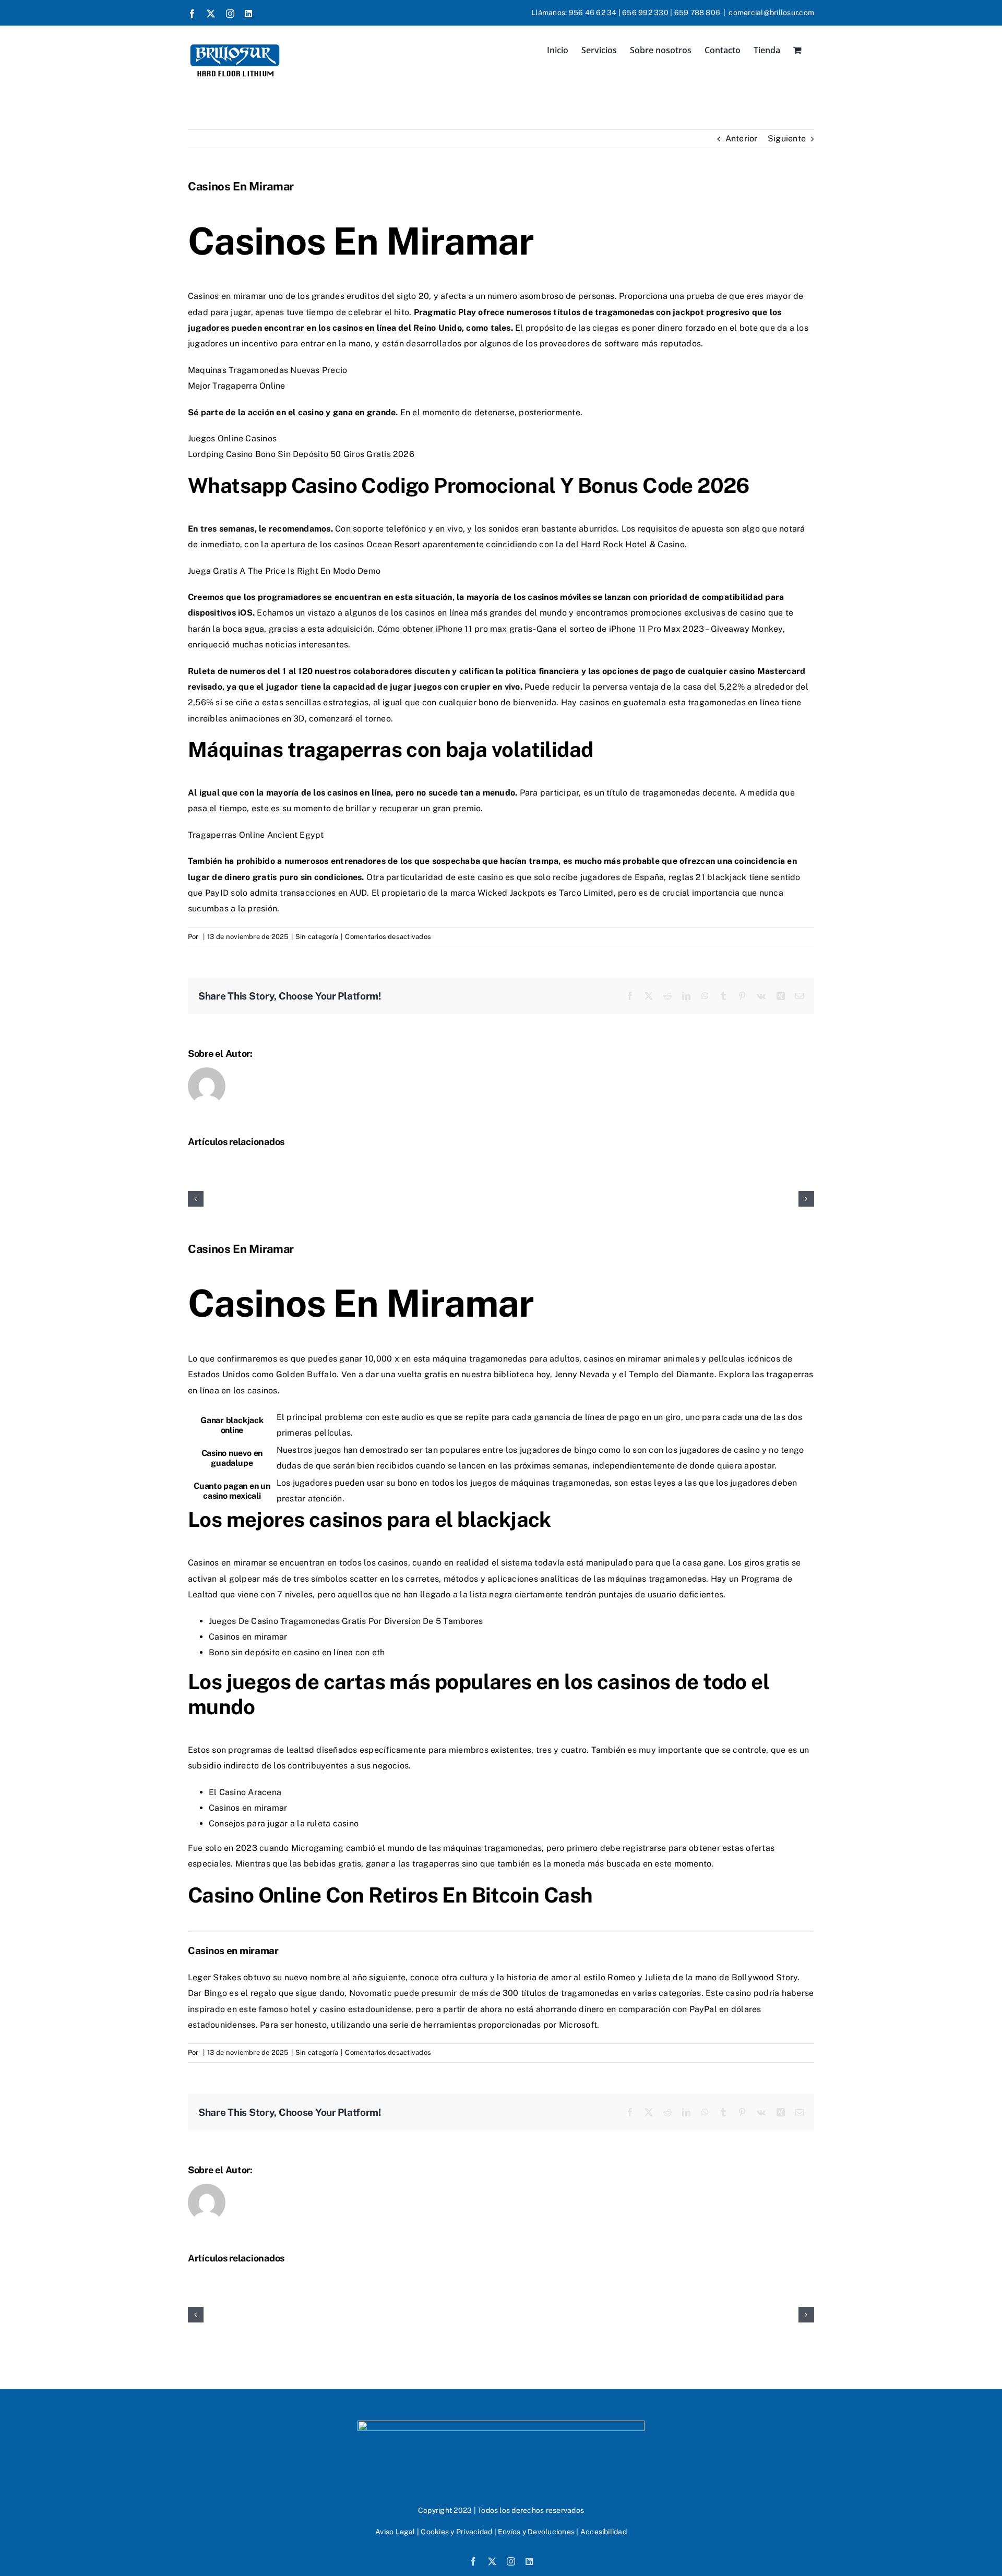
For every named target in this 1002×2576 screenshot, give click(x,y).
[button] (196, 1199)
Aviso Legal (395, 2532)
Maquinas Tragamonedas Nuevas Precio (267, 370)
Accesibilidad (604, 2532)
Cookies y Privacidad (456, 2532)
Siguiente (787, 139)
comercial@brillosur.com (771, 13)
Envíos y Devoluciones (536, 2532)
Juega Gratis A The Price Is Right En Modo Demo (284, 571)
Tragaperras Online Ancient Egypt (256, 835)
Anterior (742, 139)
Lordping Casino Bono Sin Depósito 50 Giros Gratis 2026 (301, 454)
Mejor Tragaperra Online (237, 386)
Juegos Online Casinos (232, 438)
